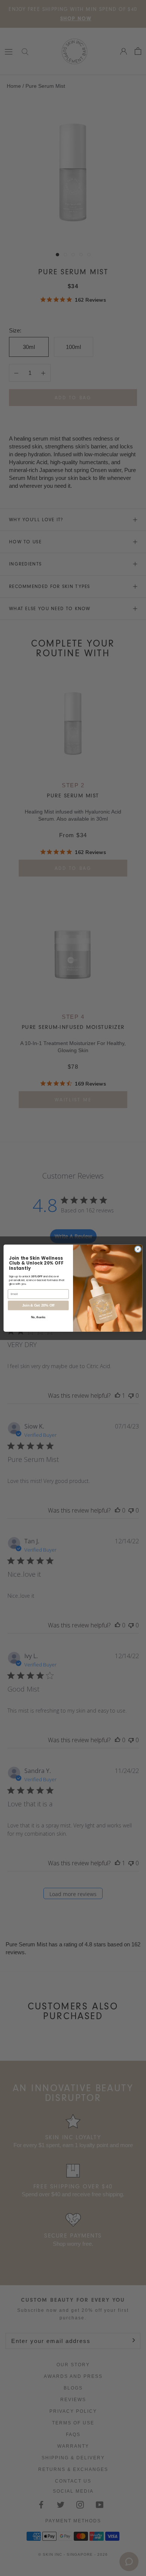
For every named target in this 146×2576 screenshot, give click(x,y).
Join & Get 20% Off (38, 1305)
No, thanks (38, 1317)
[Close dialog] (138, 1249)
